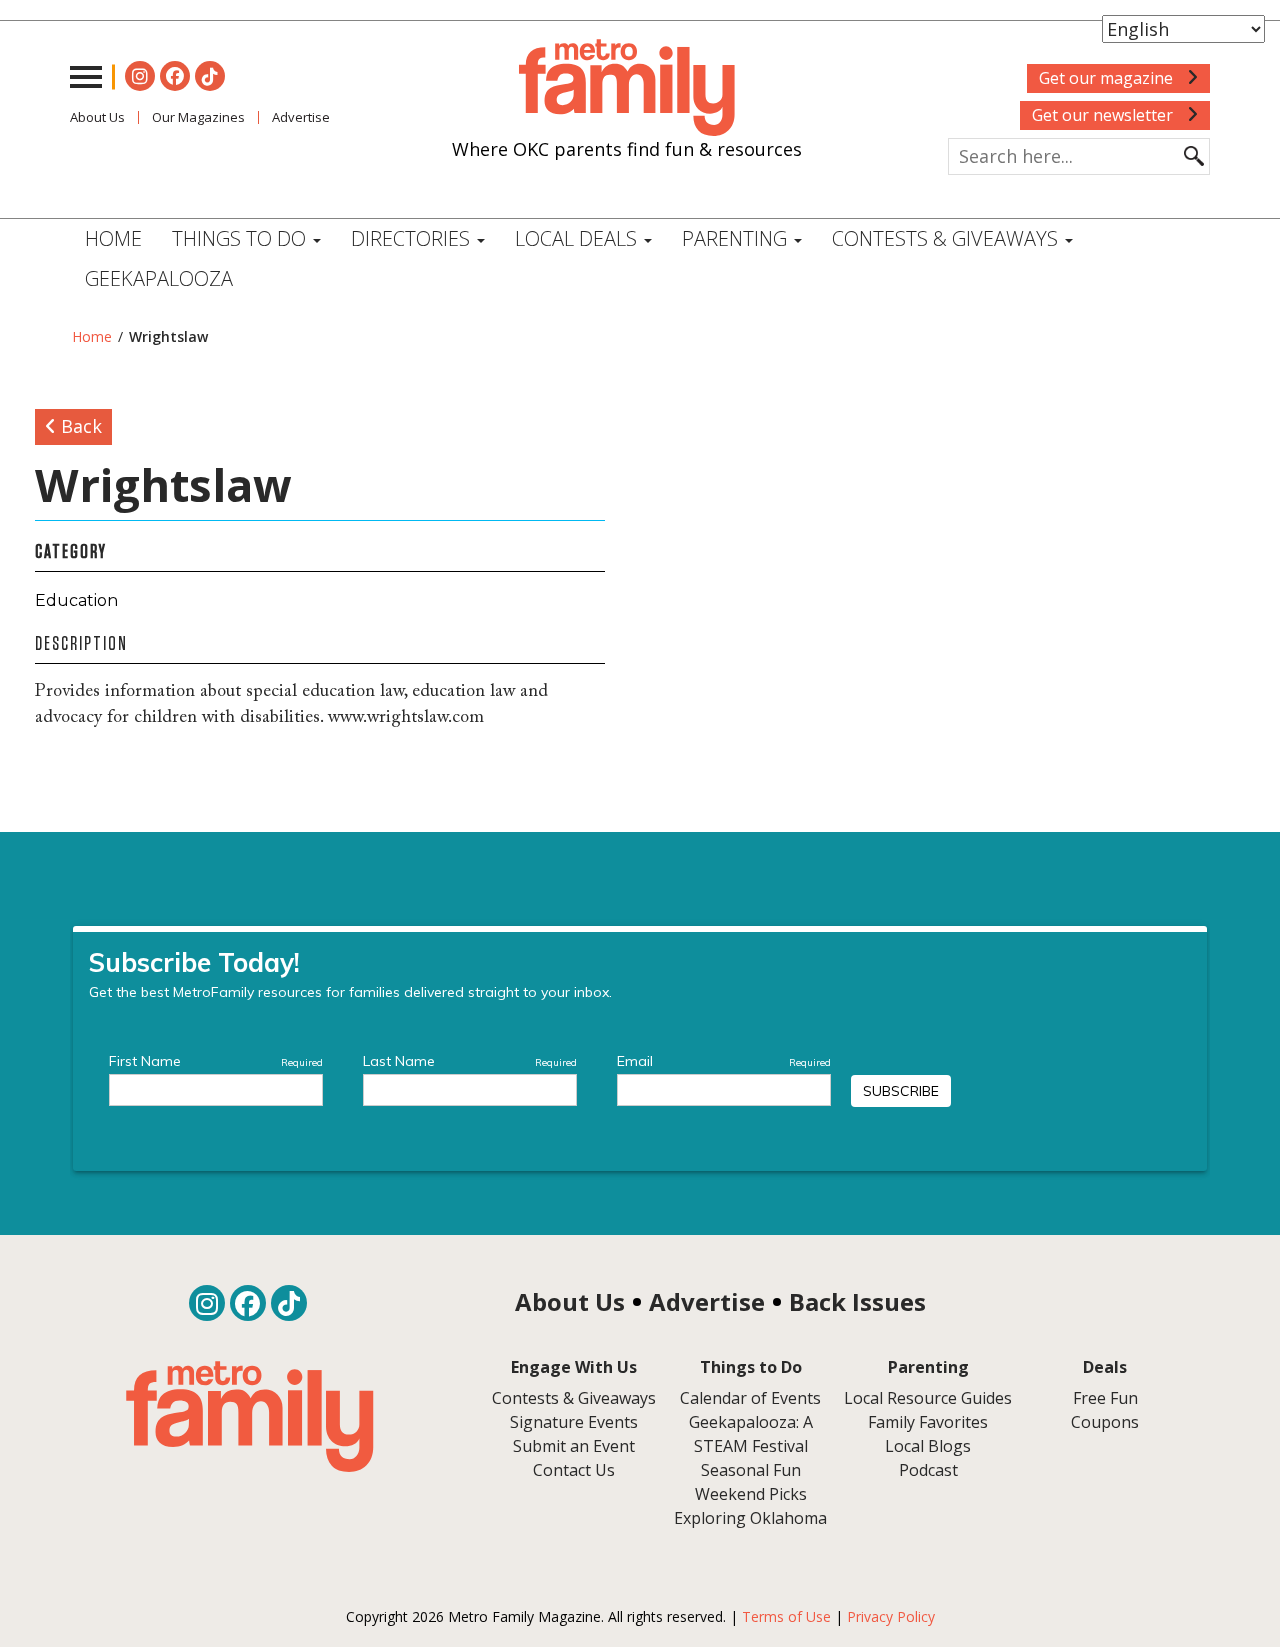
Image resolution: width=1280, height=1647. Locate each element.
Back (79, 426)
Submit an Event (574, 1446)
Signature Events (574, 1422)
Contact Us (574, 1470)
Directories (413, 238)
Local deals (578, 238)
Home (113, 238)
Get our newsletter (1104, 115)
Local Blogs (928, 1446)
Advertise (301, 117)
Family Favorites (928, 1422)
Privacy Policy (891, 1616)
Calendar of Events (750, 1398)
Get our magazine (1108, 78)
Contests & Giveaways (947, 238)
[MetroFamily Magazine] (627, 88)
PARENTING (737, 238)
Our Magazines (198, 117)
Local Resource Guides (928, 1398)
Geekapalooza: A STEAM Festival (751, 1434)
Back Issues (857, 1301)
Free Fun (1105, 1398)
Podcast (928, 1470)
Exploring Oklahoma (750, 1518)
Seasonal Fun (751, 1470)
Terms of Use (786, 1616)
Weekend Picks (751, 1494)
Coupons (1105, 1422)
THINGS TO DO (241, 238)
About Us (97, 117)
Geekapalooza (159, 278)
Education (76, 600)
